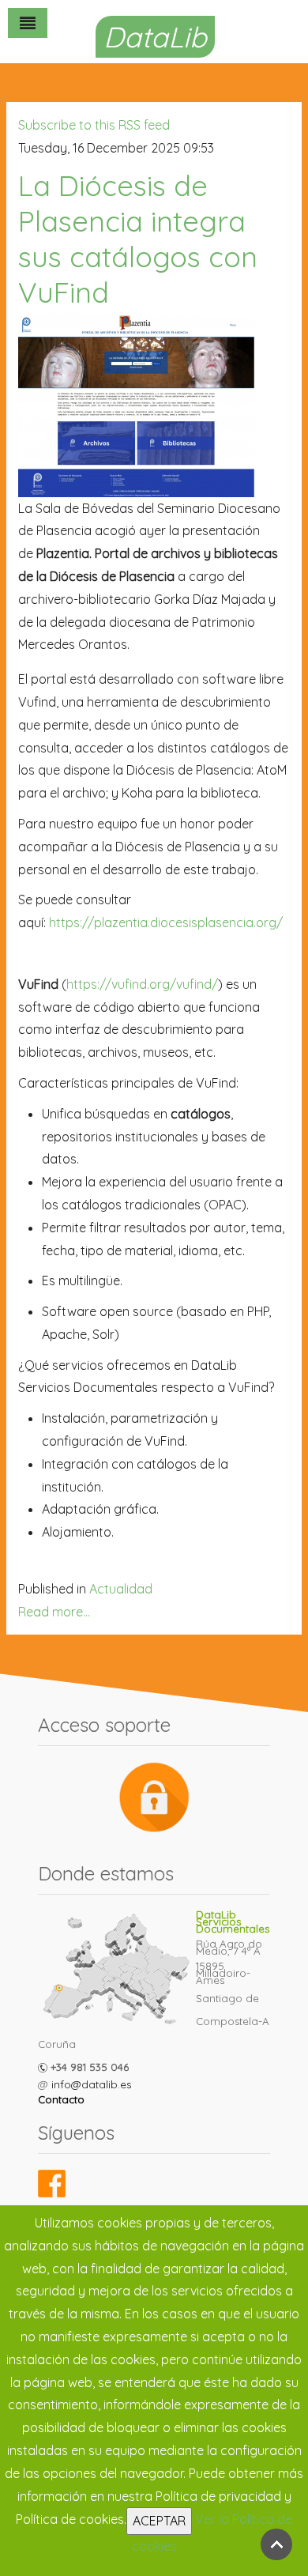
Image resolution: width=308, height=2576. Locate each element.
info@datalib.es (91, 2084)
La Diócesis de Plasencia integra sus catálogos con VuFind (138, 239)
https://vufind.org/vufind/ (142, 984)
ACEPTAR (159, 2521)
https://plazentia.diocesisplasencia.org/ (166, 922)
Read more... (54, 1612)
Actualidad (121, 1589)
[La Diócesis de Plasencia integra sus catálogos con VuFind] (137, 403)
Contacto (61, 2099)
